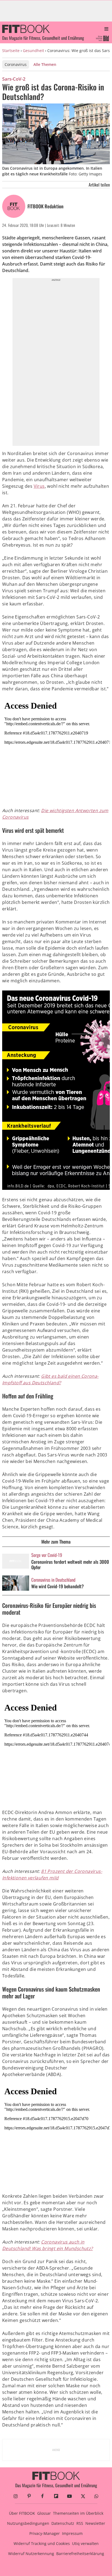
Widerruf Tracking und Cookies (42, 2543)
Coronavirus (16, 64)
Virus (39, 486)
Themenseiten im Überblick (78, 2513)
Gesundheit (33, 51)
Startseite (11, 51)
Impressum (72, 2533)
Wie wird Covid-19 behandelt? (57, 1586)
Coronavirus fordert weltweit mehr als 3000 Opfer (70, 1565)
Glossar (44, 2513)
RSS (80, 2523)
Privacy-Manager (45, 2533)
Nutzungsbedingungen (28, 2523)
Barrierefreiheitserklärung (80, 2554)
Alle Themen (45, 64)
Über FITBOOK (22, 2513)
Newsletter (95, 2523)
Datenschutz (63, 2523)
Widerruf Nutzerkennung (31, 2554)
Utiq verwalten (85, 2543)
